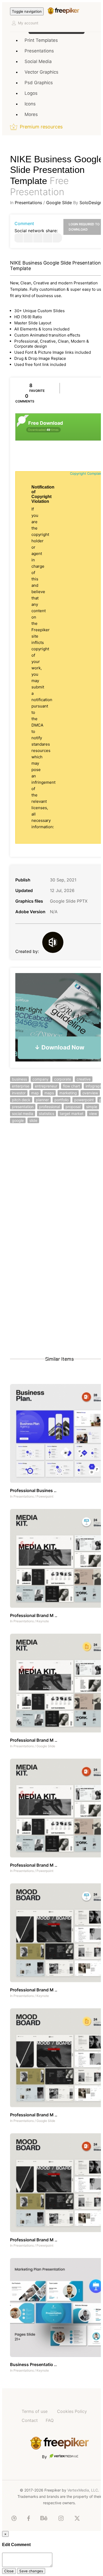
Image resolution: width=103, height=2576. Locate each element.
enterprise (21, 1086)
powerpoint (84, 1100)
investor (19, 1093)
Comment (24, 223)
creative (84, 1079)
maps (49, 1093)
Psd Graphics (39, 83)
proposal (73, 1107)
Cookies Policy (72, 2411)
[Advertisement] (51, 1189)
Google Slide (59, 203)
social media (23, 1114)
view (93, 1114)
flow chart (71, 1086)
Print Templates (41, 40)
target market (72, 1114)
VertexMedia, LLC (83, 2490)
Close (9, 2571)
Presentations (39, 51)
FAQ (50, 2420)
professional (50, 1107)
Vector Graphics (41, 72)
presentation (23, 1107)
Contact (30, 2420)
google (18, 1120)
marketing (68, 1093)
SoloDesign (91, 203)
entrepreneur (46, 1086)
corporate (63, 1079)
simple (92, 1107)
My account (28, 23)
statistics (46, 1114)
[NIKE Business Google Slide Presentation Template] (18, 238)
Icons (30, 104)
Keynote (43, 1621)
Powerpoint (45, 1496)
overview (90, 1093)
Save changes (31, 2571)
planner (42, 1100)
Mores (31, 114)
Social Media (38, 61)
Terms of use (35, 2411)
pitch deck (21, 1100)
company (41, 1079)
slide (33, 1120)
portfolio (62, 1100)
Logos (31, 93)
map (35, 1093)
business (19, 1079)
